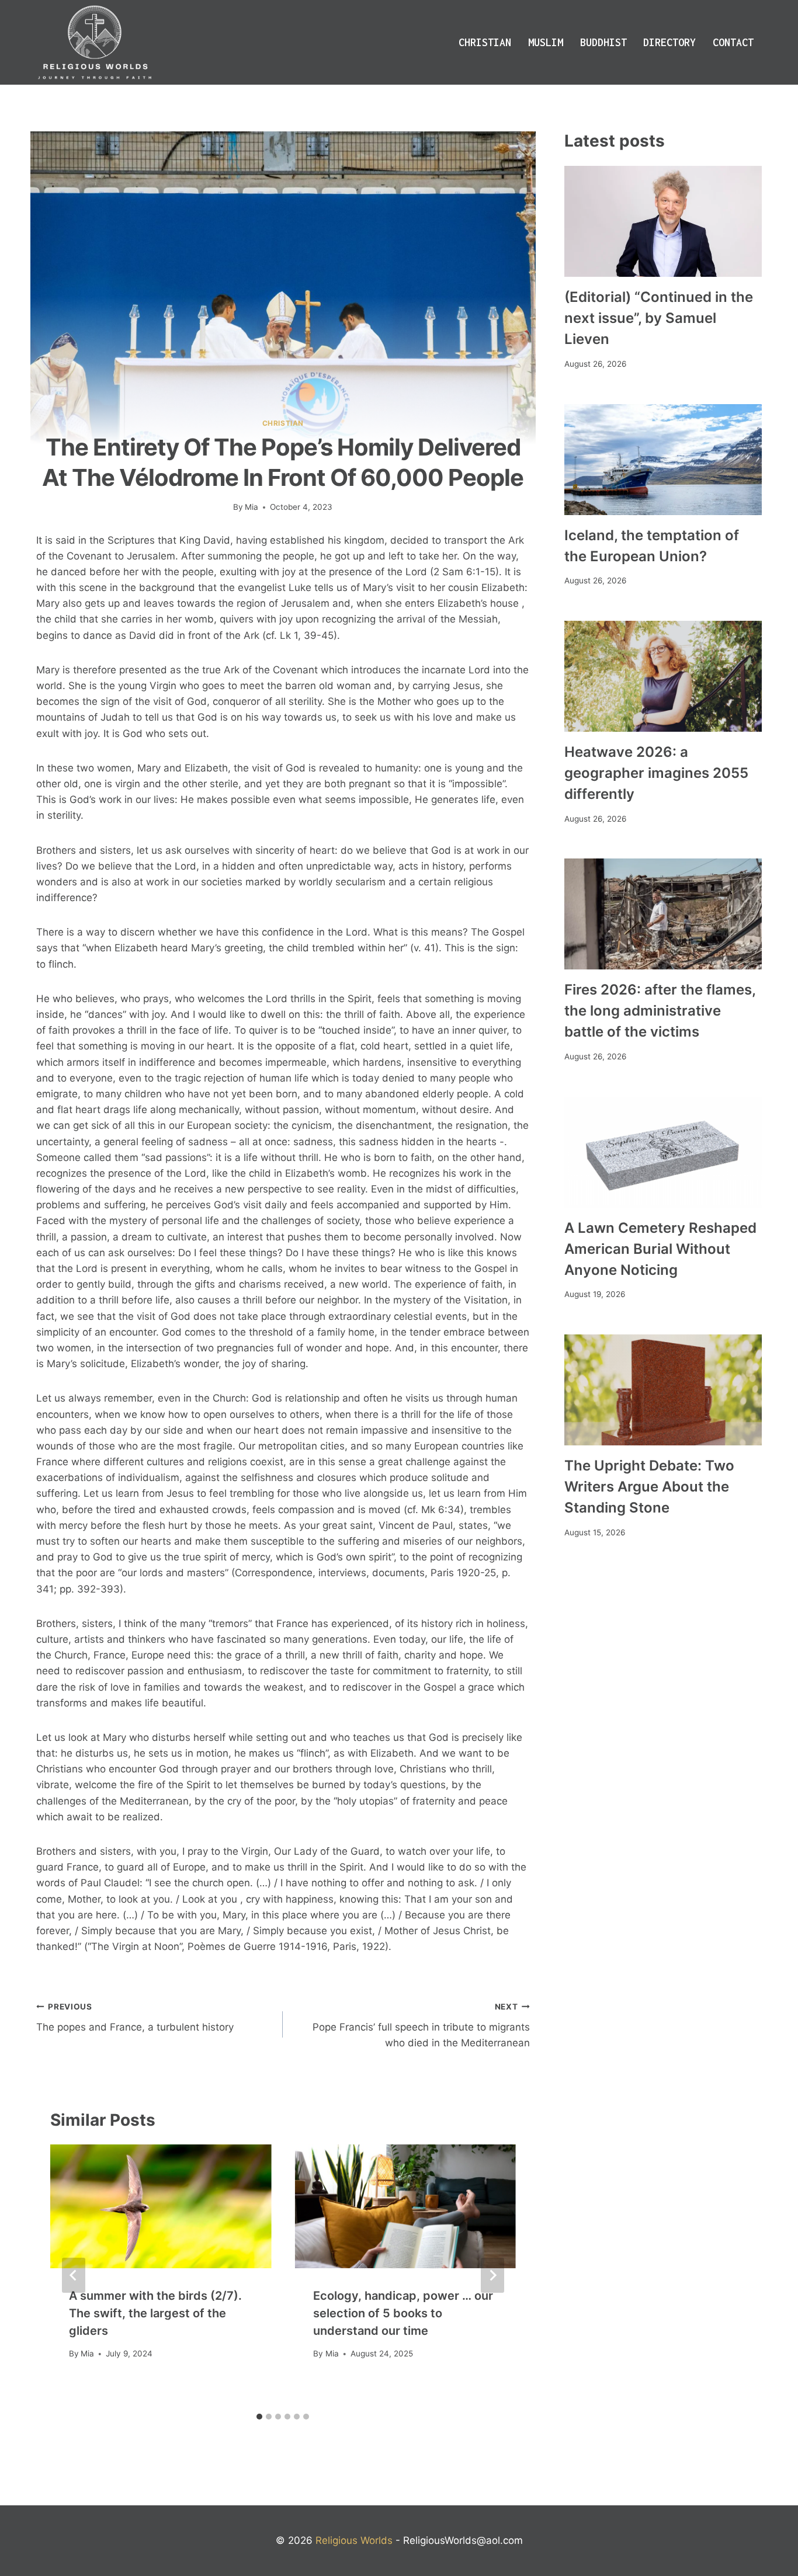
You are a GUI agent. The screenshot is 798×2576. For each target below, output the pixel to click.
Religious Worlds (354, 2540)
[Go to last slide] (74, 2275)
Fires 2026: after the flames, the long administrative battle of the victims (660, 1011)
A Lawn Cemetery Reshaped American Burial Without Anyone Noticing (660, 1249)
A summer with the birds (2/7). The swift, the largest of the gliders (155, 2313)
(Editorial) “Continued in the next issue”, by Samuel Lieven (659, 318)
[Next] (492, 2275)
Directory (669, 42)
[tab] (259, 2417)
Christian (485, 42)
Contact (733, 42)
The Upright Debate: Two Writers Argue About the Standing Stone (649, 1487)
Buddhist (603, 42)
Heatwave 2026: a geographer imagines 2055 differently (656, 773)
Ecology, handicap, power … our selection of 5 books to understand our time (403, 2313)
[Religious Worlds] (95, 42)
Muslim (546, 42)
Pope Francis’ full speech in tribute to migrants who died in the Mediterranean (421, 2025)
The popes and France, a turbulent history (135, 2017)
